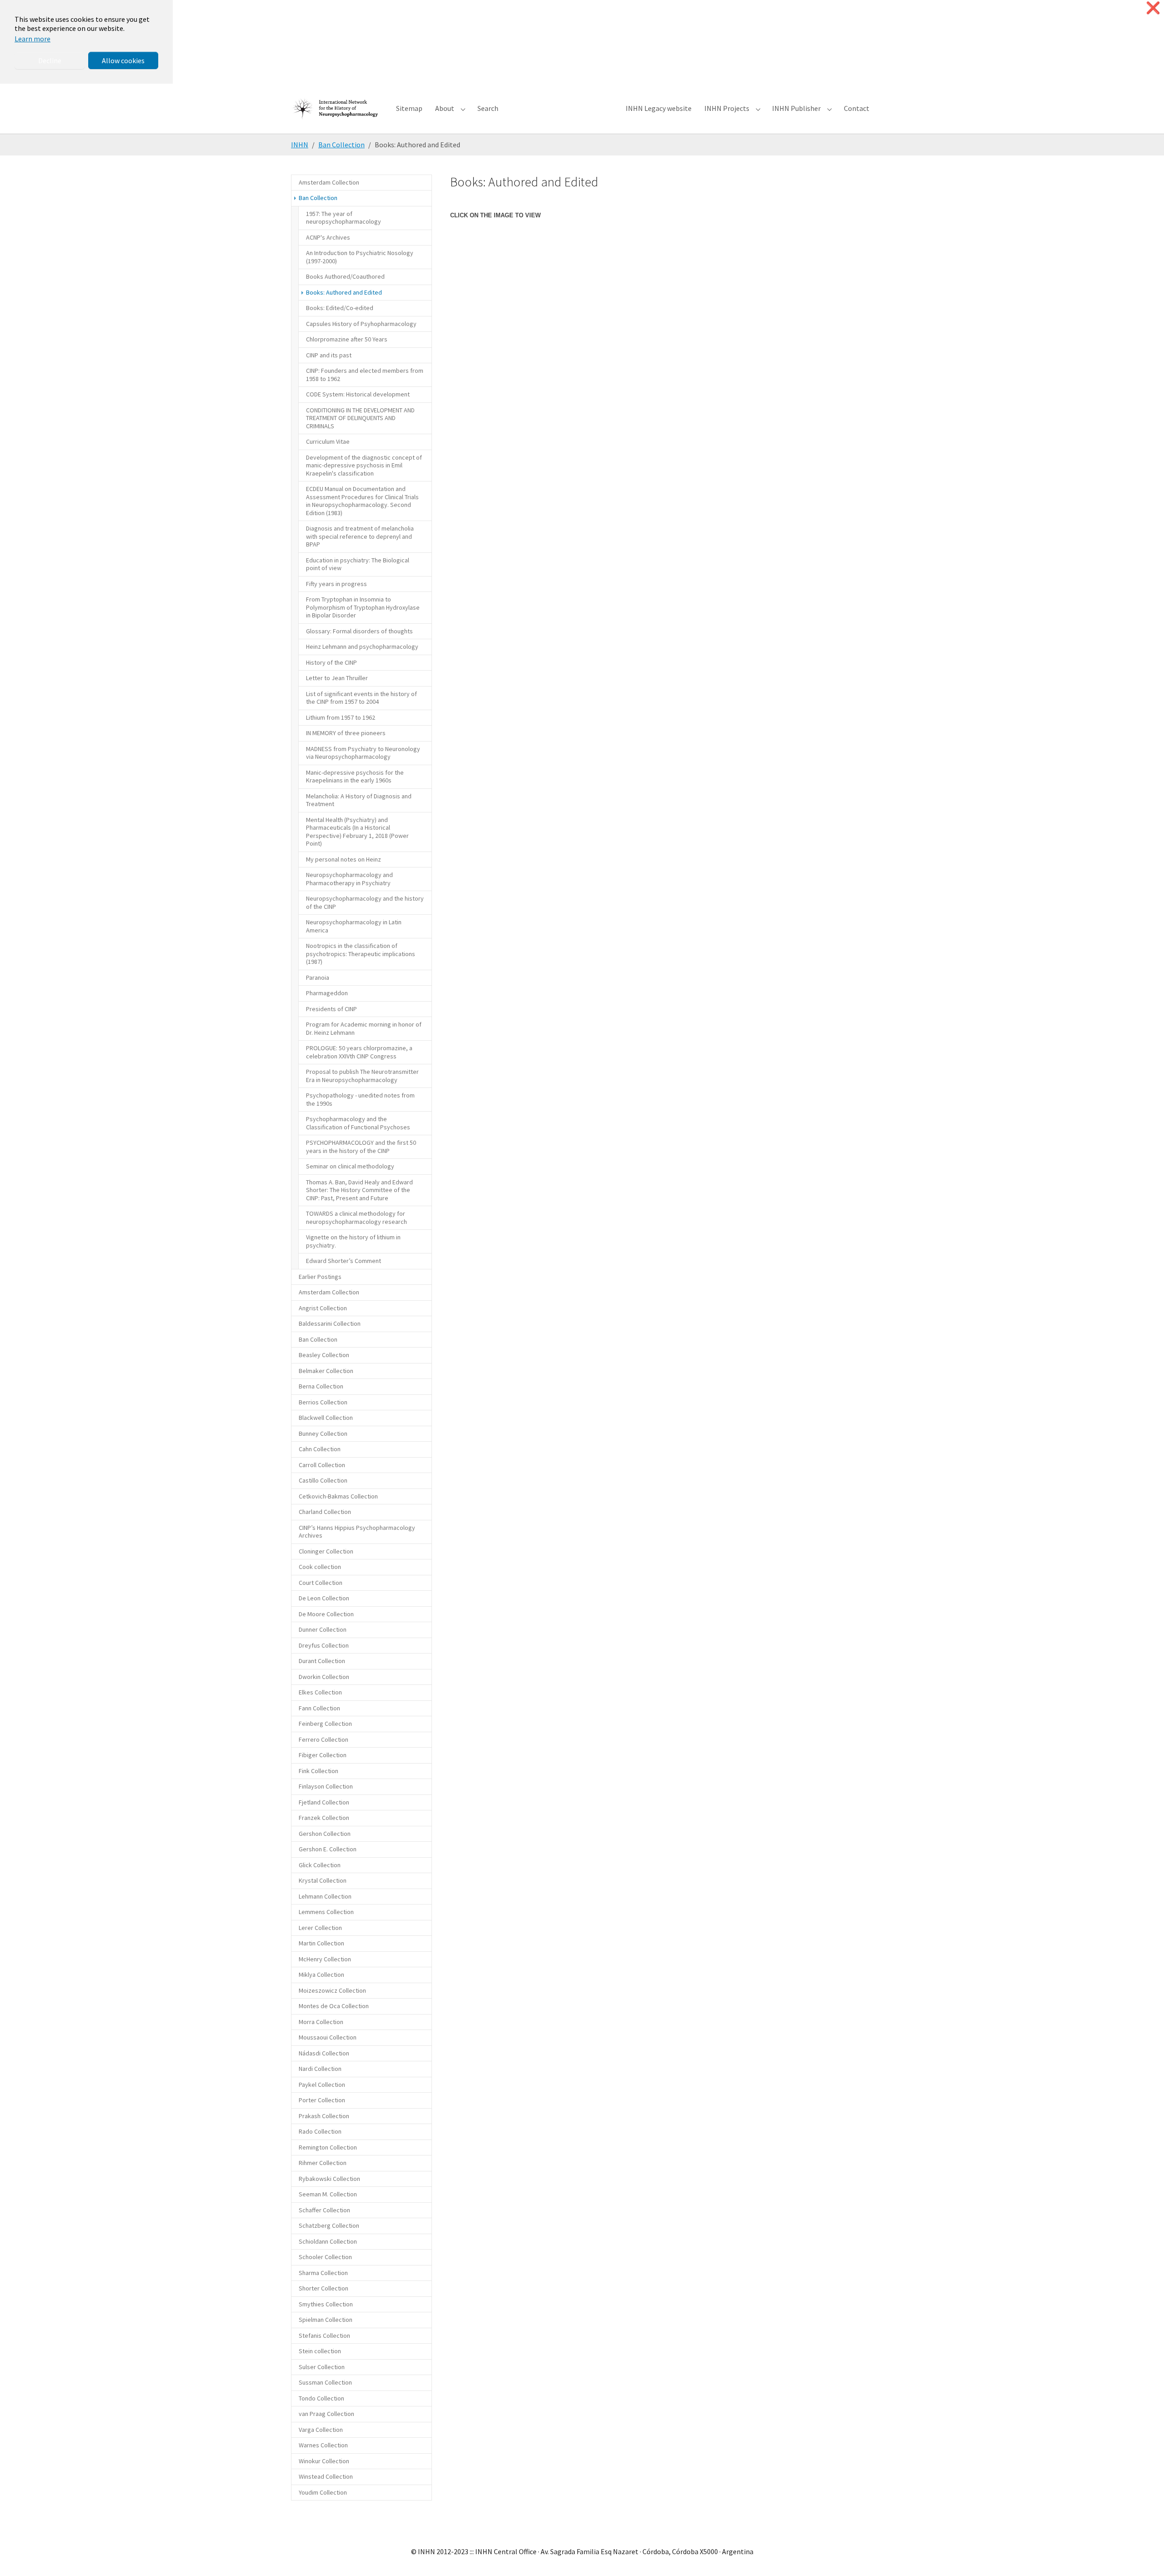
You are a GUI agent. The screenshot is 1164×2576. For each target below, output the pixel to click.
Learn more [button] (33, 39)
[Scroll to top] (1144, 2556)
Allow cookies (123, 60)
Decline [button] (50, 60)
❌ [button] (1153, 8)
